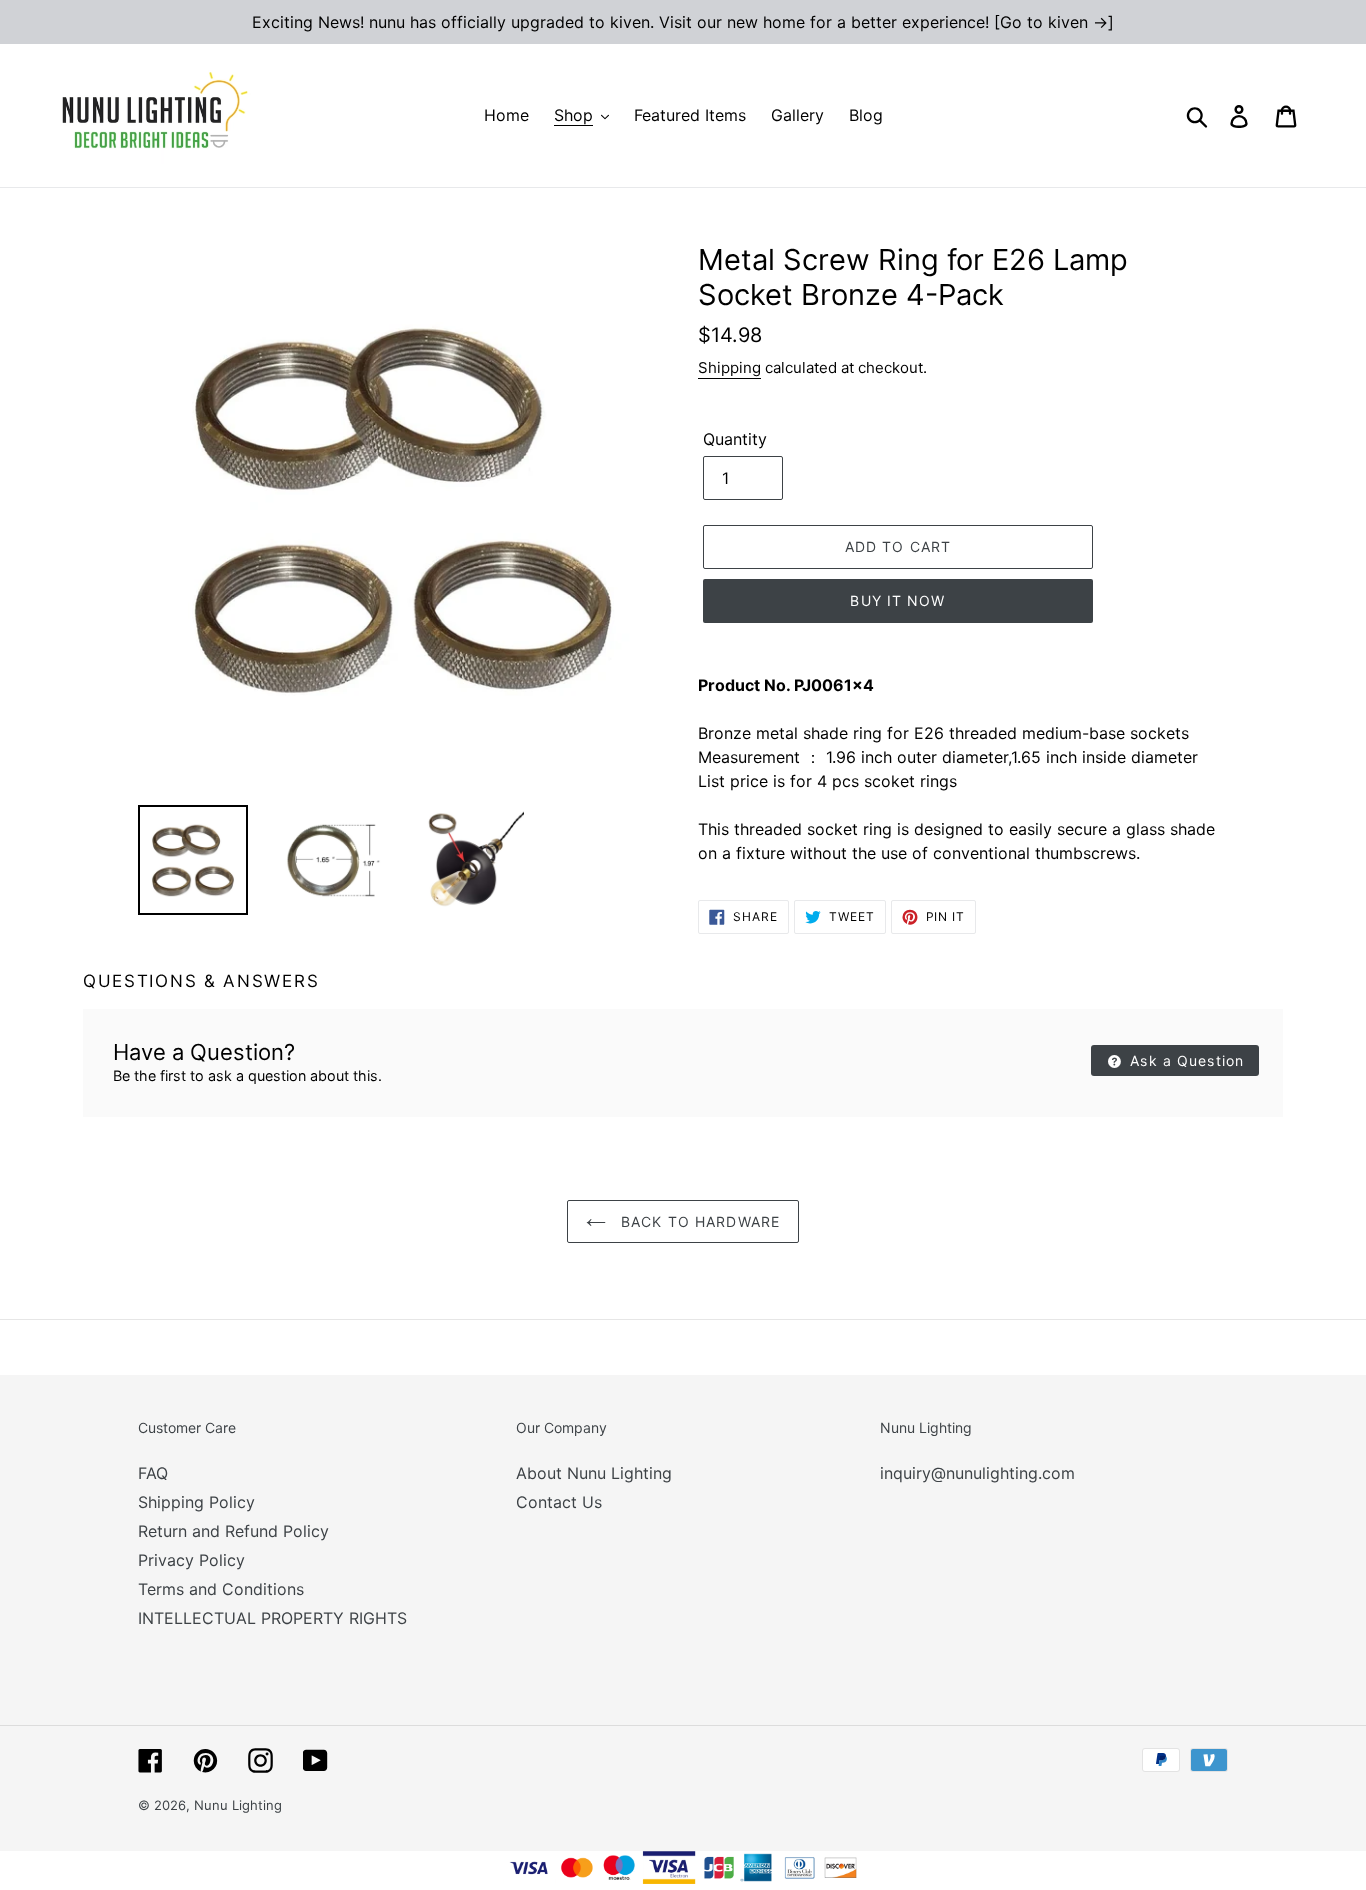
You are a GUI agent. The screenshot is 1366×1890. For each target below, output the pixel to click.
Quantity (735, 439)
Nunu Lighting (238, 1805)
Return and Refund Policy (233, 1531)
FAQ (153, 1473)
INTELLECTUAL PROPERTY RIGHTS (272, 1618)
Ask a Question (1184, 1060)
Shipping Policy (196, 1502)
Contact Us (559, 1502)
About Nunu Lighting (594, 1473)
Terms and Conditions (221, 1589)
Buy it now (897, 600)
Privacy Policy (191, 1560)
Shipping (729, 367)
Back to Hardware (698, 1221)
